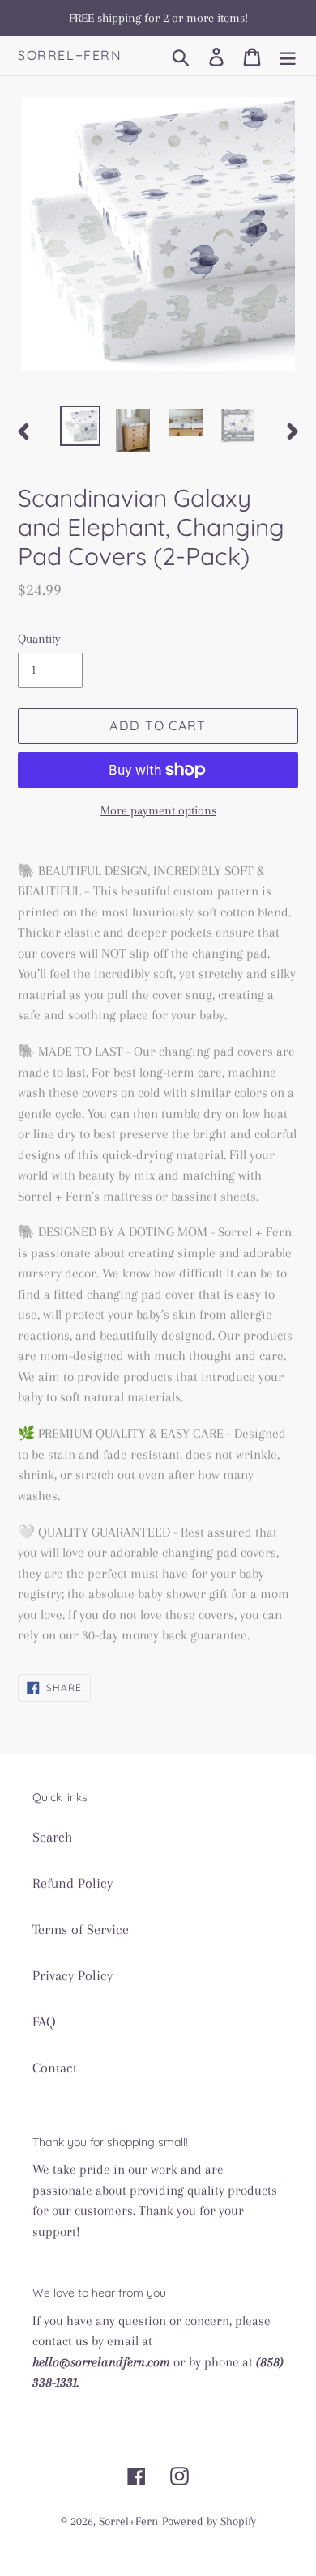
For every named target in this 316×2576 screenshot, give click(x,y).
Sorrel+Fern (70, 55)
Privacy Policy (73, 1975)
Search (53, 1837)
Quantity (39, 639)
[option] (81, 426)
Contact (55, 2068)
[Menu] (288, 55)
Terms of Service (81, 1929)
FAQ (44, 2021)
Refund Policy (73, 1883)
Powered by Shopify (209, 2521)
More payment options (158, 810)
